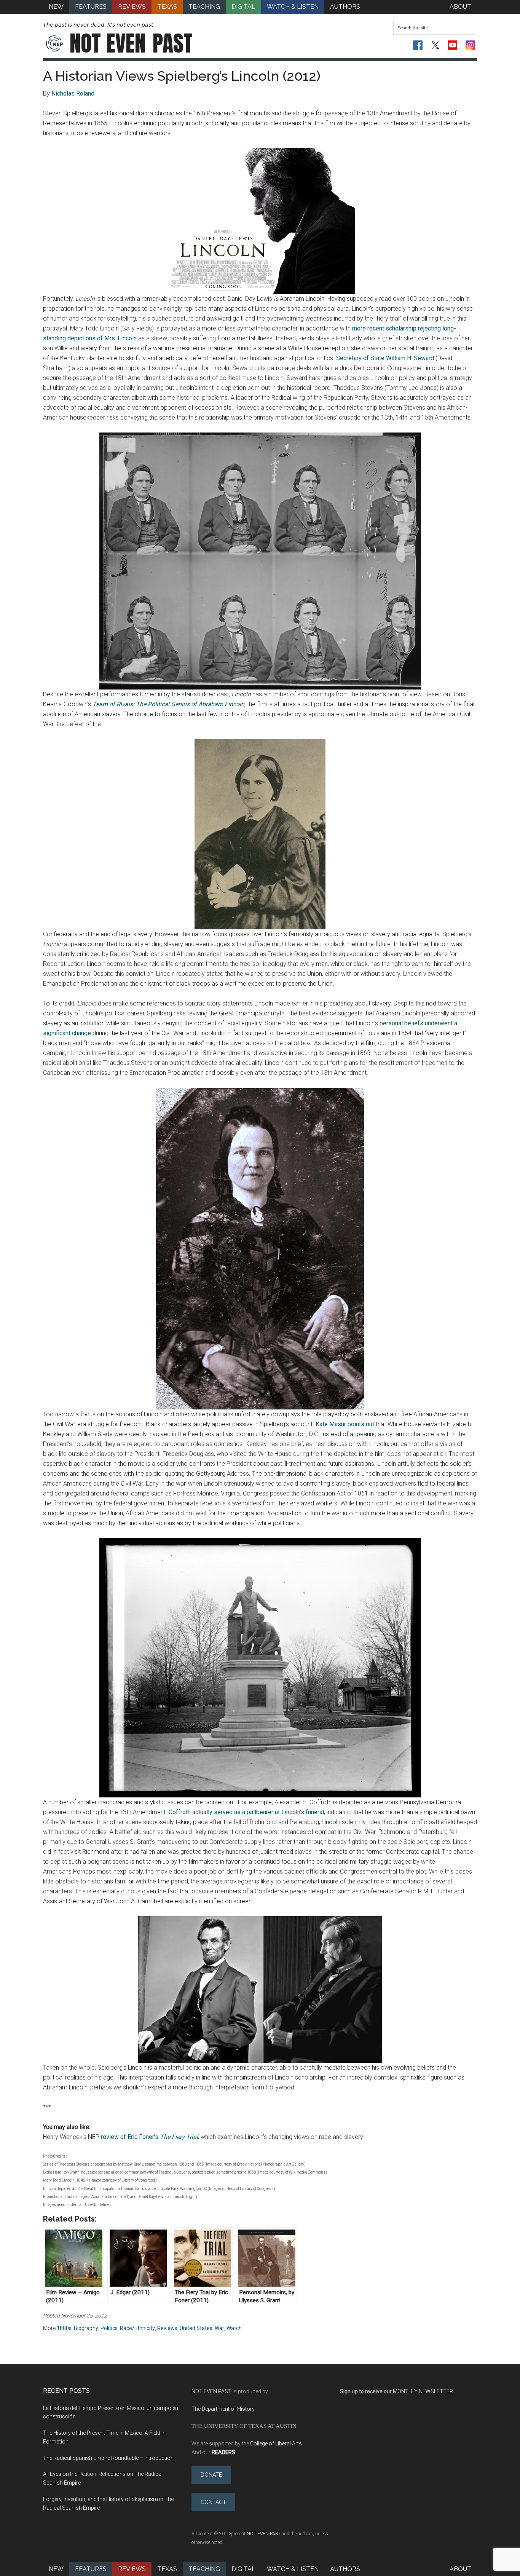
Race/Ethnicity (137, 2328)
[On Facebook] (418, 45)
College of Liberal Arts (276, 2444)
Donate (211, 2475)
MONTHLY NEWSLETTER (423, 2391)
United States (196, 2328)
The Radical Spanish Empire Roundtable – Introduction (108, 2458)
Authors (345, 2569)
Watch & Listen (293, 2569)
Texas (167, 2569)
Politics (109, 2328)
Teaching (204, 2569)
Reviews (167, 2328)
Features (91, 2569)
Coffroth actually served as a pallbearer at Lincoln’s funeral (246, 1812)
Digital (243, 2569)
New (56, 2569)
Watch (234, 2328)
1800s (64, 2328)
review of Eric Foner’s (149, 2137)
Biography (86, 2328)
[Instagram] (470, 45)
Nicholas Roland (73, 93)
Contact (213, 2502)
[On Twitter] (435, 45)
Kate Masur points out (345, 1424)
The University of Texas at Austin (244, 2426)
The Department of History (223, 2409)
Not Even (131, 43)
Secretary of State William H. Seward (385, 358)
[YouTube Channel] (453, 45)
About (460, 2569)
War (219, 2328)
